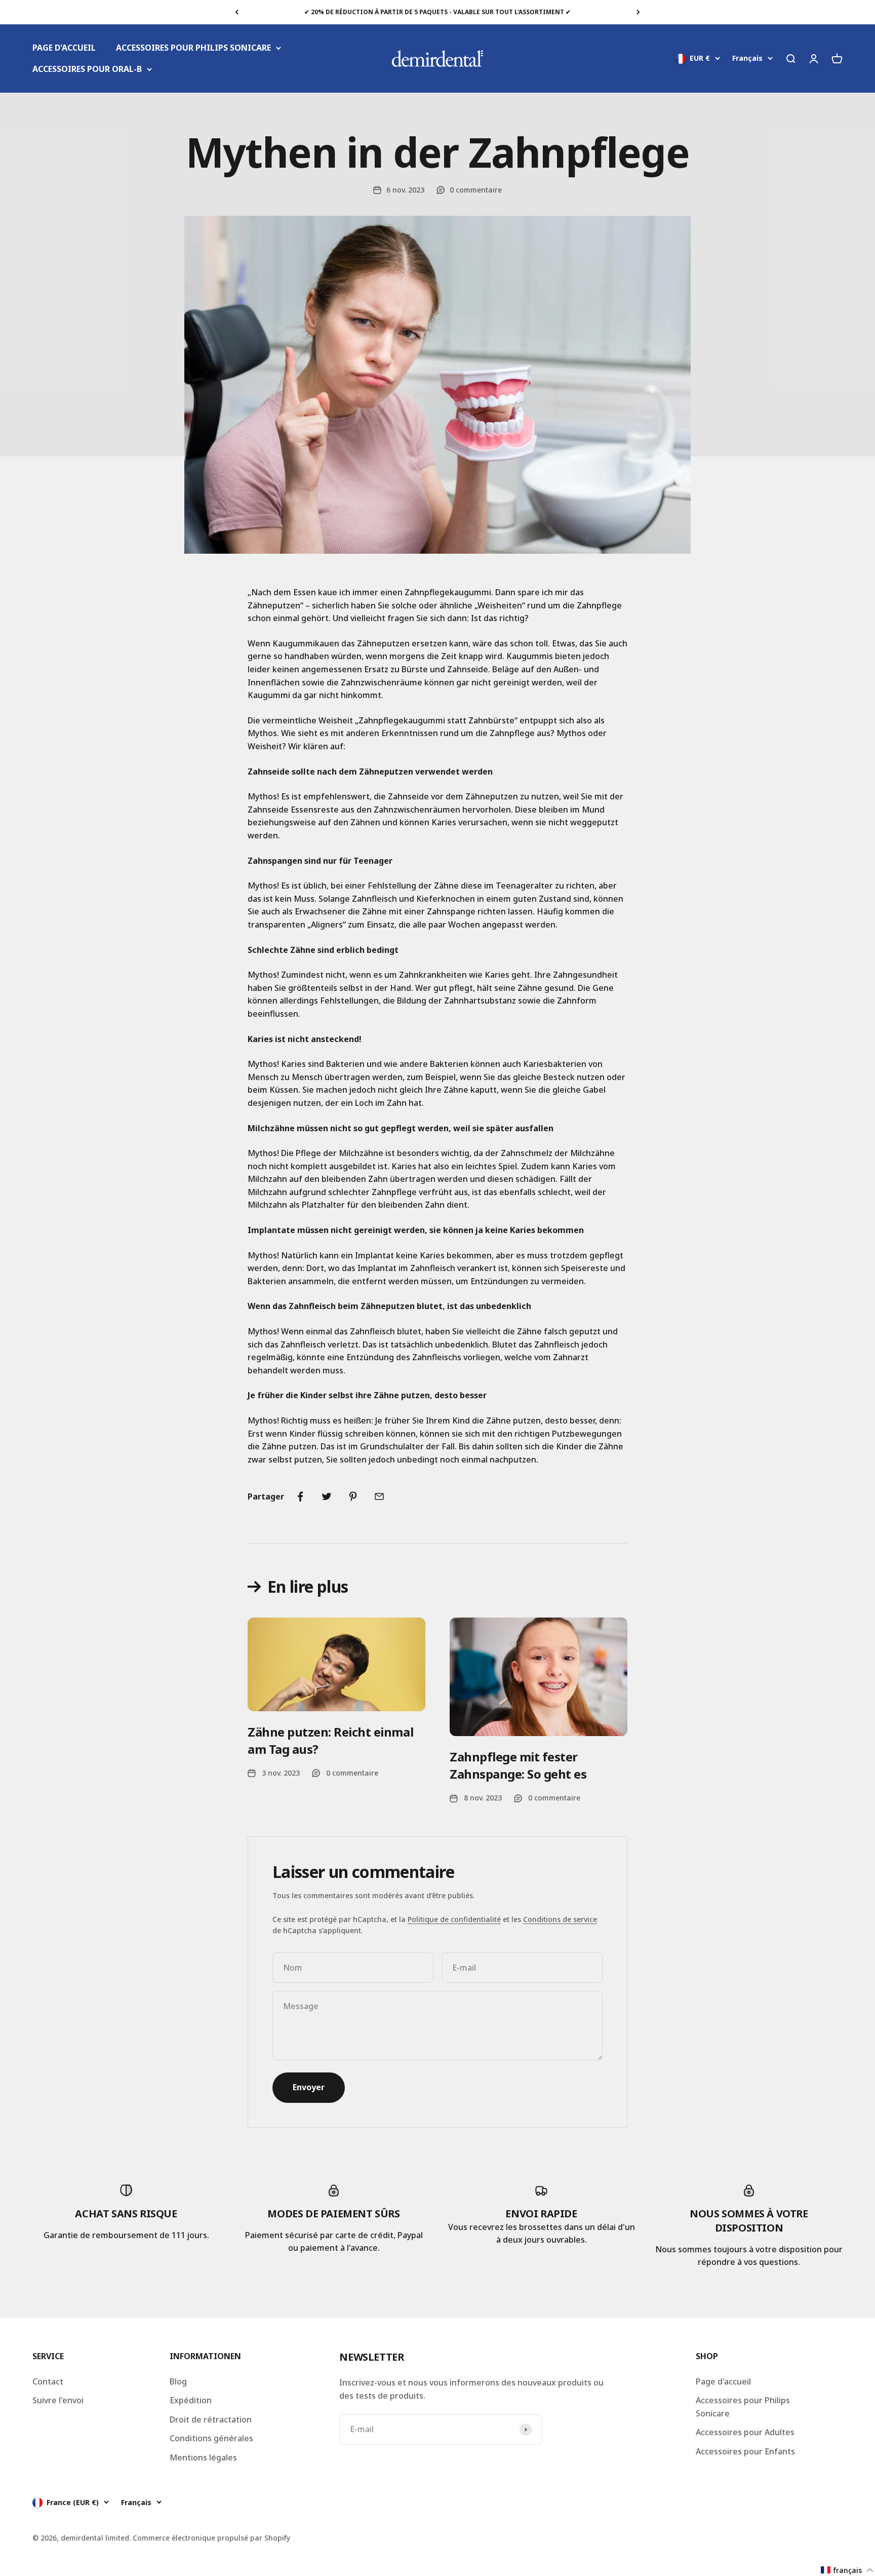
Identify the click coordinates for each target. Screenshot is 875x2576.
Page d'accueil (723, 2381)
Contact (48, 2381)
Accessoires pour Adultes (745, 2432)
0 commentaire (476, 190)
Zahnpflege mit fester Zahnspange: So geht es (518, 1765)
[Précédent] (237, 12)
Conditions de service (560, 1919)
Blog (178, 2381)
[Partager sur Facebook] (300, 1496)
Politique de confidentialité (454, 1919)
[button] (847, 2570)
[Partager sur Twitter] (327, 1496)
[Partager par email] (379, 1496)
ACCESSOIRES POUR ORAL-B (87, 69)
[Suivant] (638, 12)
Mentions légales (203, 2457)
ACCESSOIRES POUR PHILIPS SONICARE (193, 48)
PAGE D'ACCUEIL (64, 48)
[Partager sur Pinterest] (353, 1496)
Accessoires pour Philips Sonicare (743, 2407)
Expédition (191, 2400)
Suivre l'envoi (58, 2400)
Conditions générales (211, 2438)
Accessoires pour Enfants (745, 2451)
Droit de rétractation (211, 2419)
